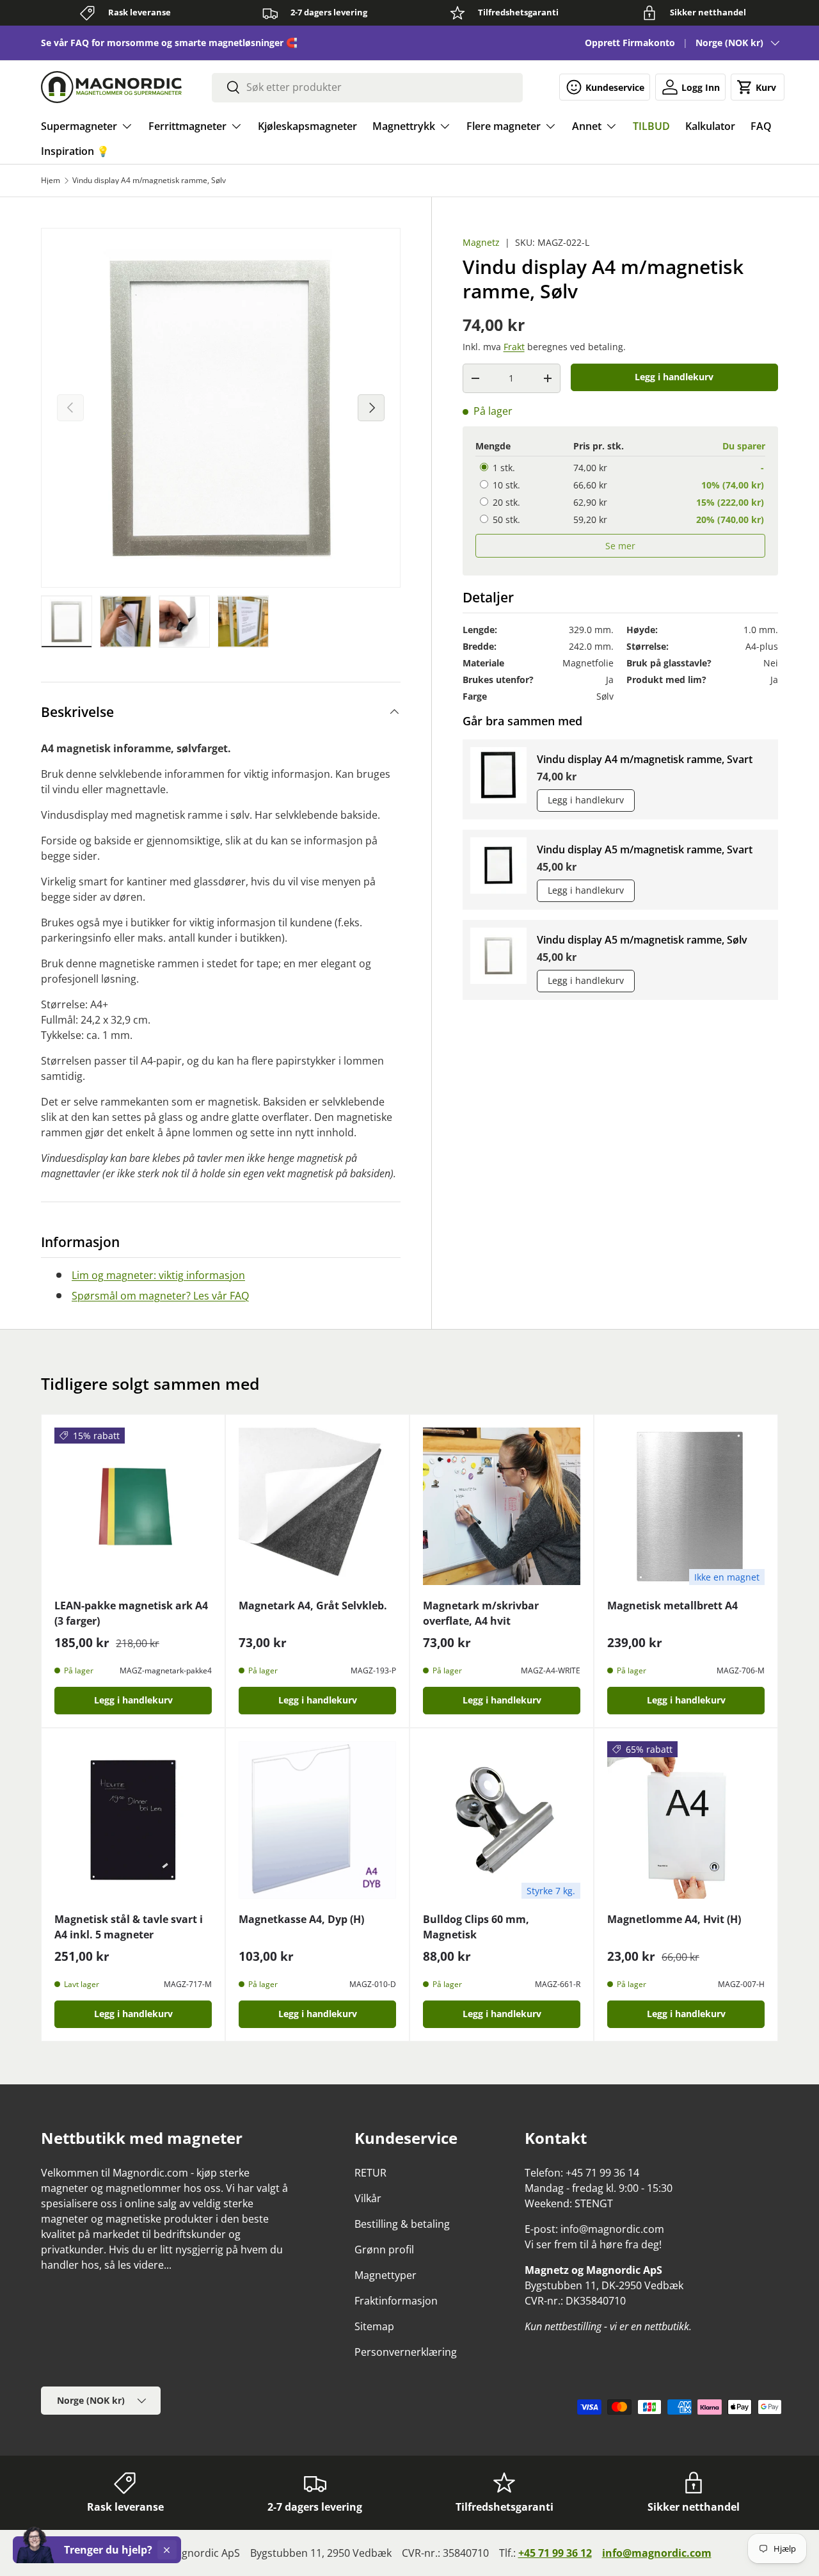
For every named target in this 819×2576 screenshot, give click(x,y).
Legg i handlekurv (674, 377)
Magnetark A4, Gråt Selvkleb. (313, 1606)
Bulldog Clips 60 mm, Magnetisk (476, 1927)
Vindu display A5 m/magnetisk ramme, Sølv (642, 940)
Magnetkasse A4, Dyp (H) (301, 1919)
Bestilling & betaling (402, 2224)
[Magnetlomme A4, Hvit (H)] (686, 1820)
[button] (758, 87)
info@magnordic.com (657, 2553)
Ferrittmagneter (187, 126)
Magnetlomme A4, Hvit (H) (674, 1919)
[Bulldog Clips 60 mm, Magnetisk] (502, 1820)
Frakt (514, 347)
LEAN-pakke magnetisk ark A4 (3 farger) (131, 1613)
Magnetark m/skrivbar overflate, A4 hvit (481, 1613)
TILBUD (651, 126)
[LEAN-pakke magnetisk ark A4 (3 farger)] (133, 1506)
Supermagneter (79, 126)
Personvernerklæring (406, 2352)
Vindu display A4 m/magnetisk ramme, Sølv (149, 181)
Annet (587, 126)
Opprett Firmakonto (630, 43)
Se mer (620, 546)
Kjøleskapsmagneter (307, 126)
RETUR (370, 2173)
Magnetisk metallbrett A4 (672, 1606)
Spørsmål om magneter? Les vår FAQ (160, 1296)
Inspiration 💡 (75, 151)
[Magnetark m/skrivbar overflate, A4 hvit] (502, 1506)
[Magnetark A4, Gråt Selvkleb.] (317, 1506)
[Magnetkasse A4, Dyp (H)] (317, 1820)
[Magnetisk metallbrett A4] (686, 1506)
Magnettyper (386, 2275)
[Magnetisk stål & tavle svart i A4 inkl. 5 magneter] (133, 1820)
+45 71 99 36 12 (555, 2553)
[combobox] (368, 87)
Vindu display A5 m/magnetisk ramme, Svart (645, 849)
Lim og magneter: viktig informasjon (158, 1275)
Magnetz (481, 242)
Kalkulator (710, 126)
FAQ (761, 126)
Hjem (51, 181)
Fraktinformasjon (396, 2301)
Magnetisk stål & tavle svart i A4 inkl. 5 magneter (129, 1927)
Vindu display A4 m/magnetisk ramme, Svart (645, 759)
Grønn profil (384, 2250)
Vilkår (368, 2198)
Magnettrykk (404, 126)
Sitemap (374, 2326)
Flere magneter (504, 126)
